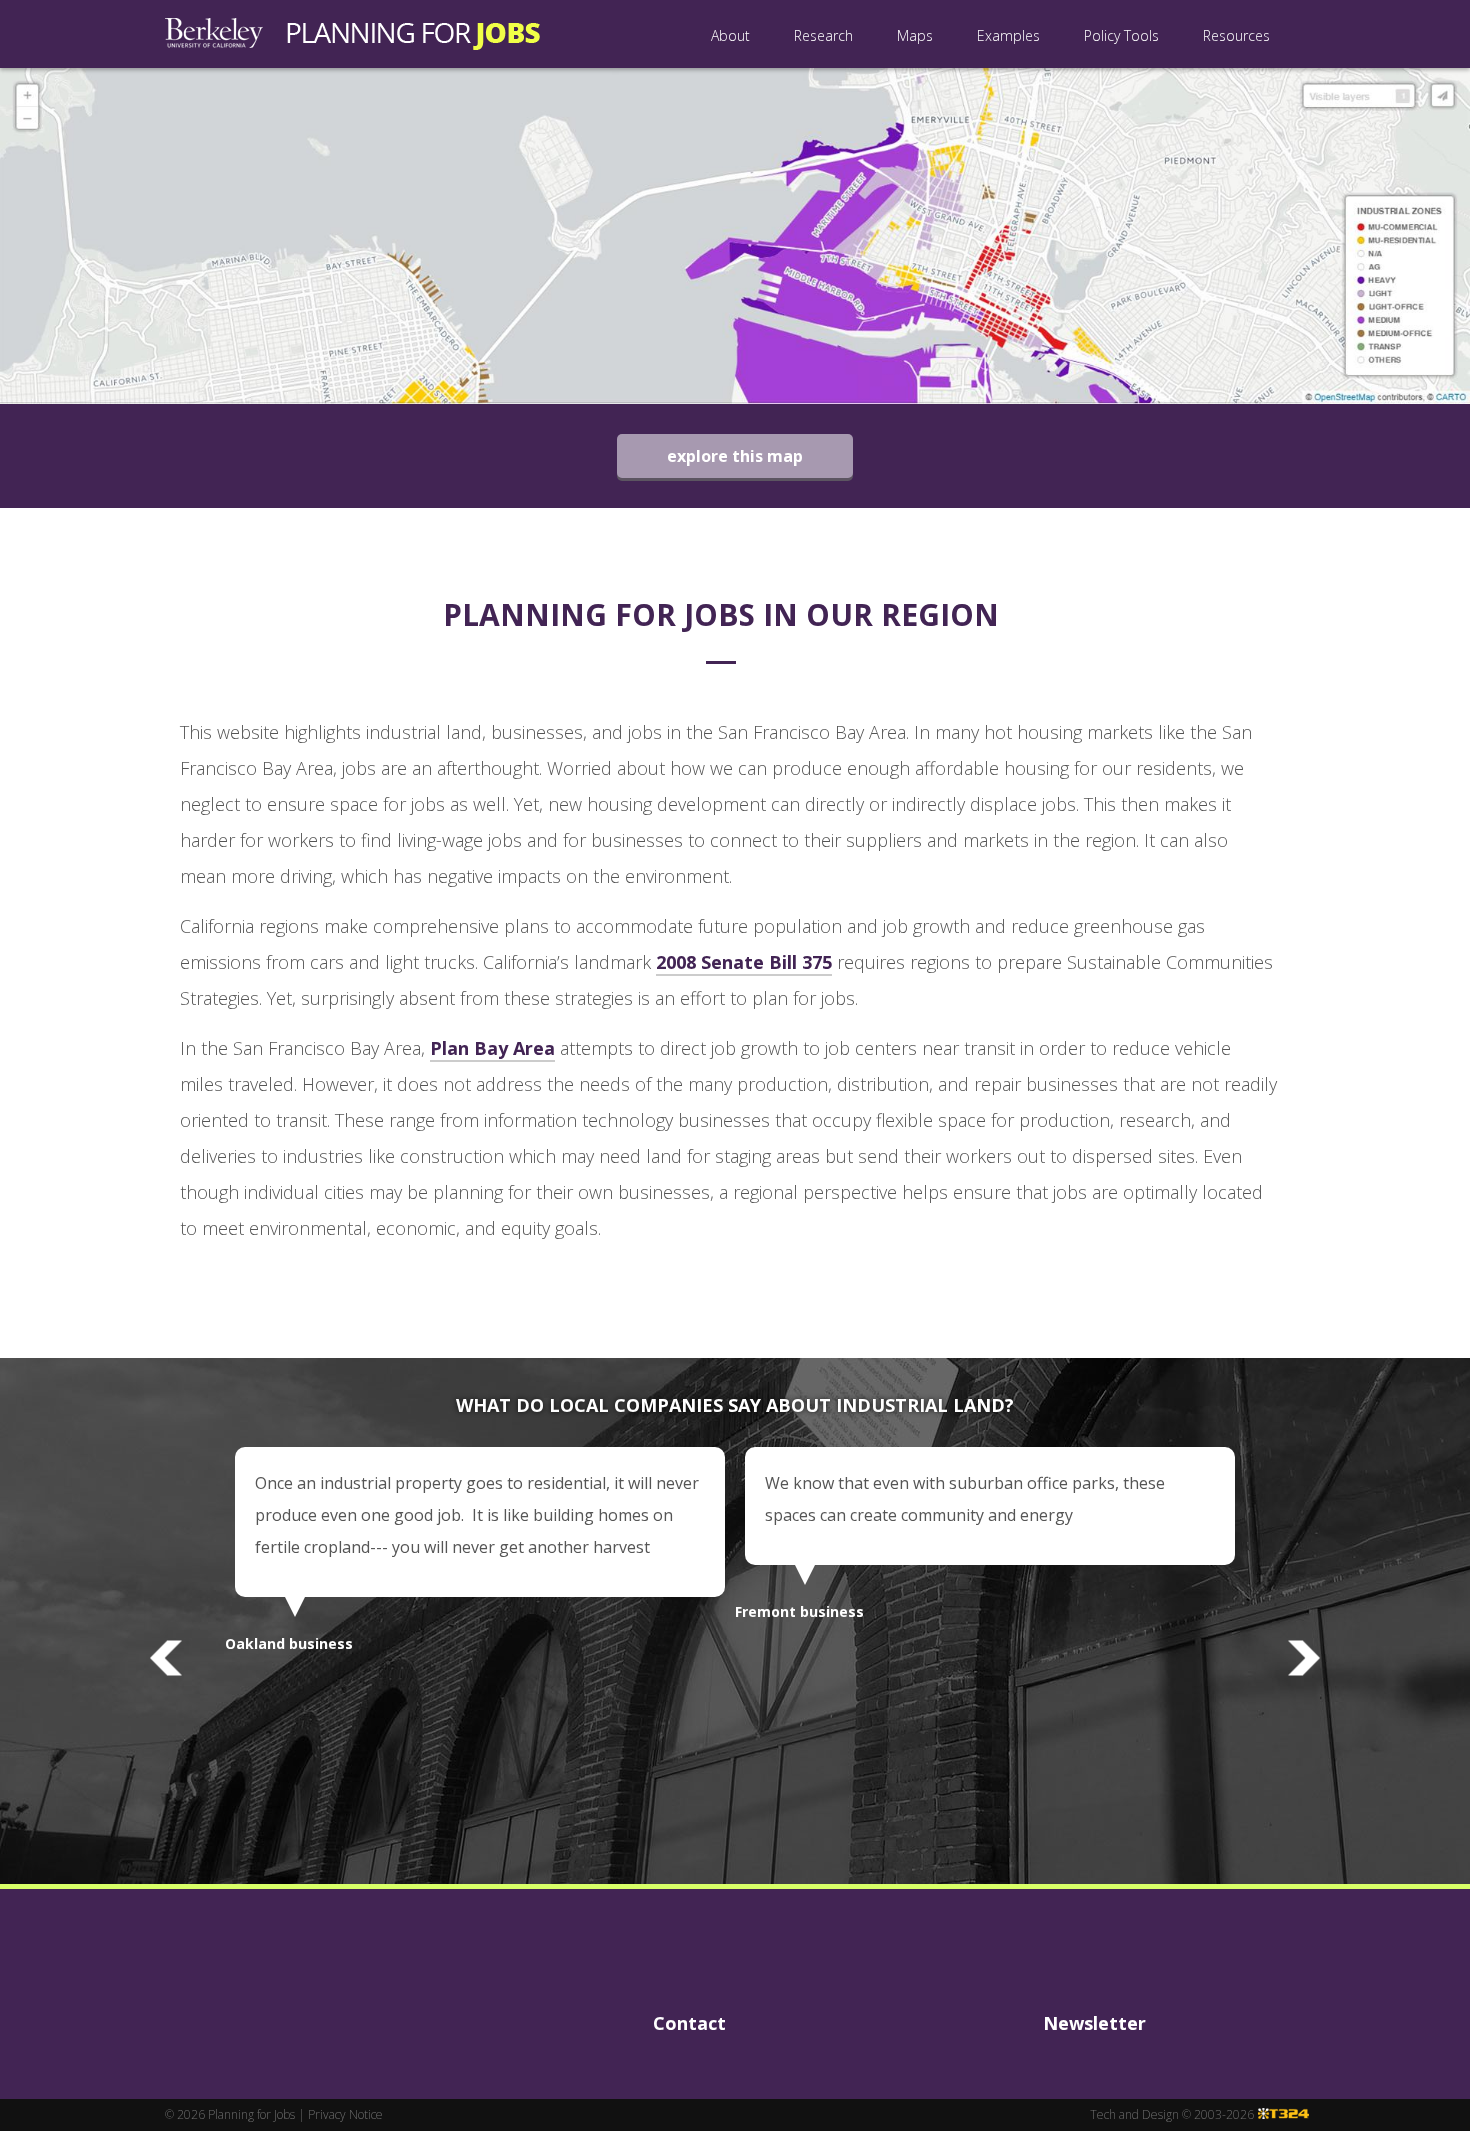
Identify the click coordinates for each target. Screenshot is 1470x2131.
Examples (1008, 35)
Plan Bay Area (492, 1048)
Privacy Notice (345, 2114)
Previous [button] (166, 1658)
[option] (480, 1546)
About (730, 35)
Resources (1236, 35)
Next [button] (1304, 1658)
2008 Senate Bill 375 (744, 962)
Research (823, 35)
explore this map (735, 456)
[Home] (352, 34)
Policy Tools (1121, 35)
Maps (915, 35)
